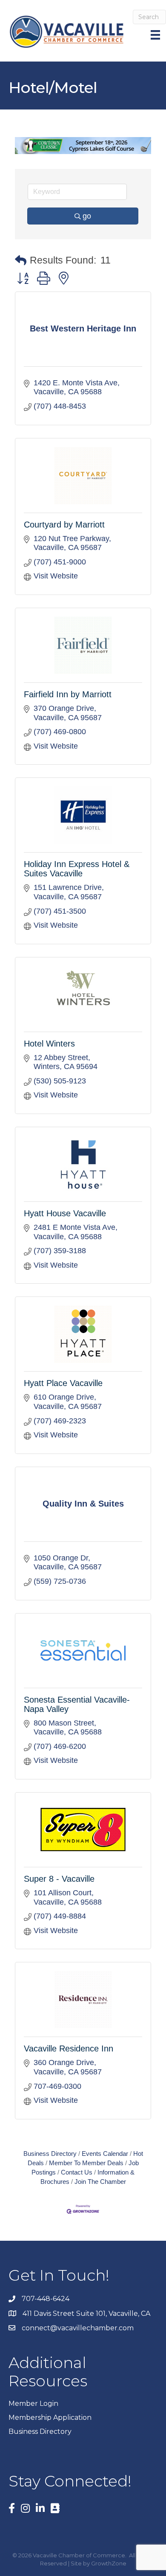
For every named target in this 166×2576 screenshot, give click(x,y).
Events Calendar (105, 2154)
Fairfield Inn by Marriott (68, 694)
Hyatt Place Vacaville (63, 1383)
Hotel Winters (49, 1044)
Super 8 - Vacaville (59, 1879)
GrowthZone (109, 2563)
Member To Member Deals (86, 2163)
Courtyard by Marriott (64, 525)
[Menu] (156, 35)
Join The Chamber (100, 2182)
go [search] (87, 216)
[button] (21, 261)
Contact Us (77, 2172)
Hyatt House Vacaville (65, 1213)
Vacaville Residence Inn (69, 2048)
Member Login (33, 2403)
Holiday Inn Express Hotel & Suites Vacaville (77, 869)
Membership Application (50, 2417)
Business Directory (50, 2154)
